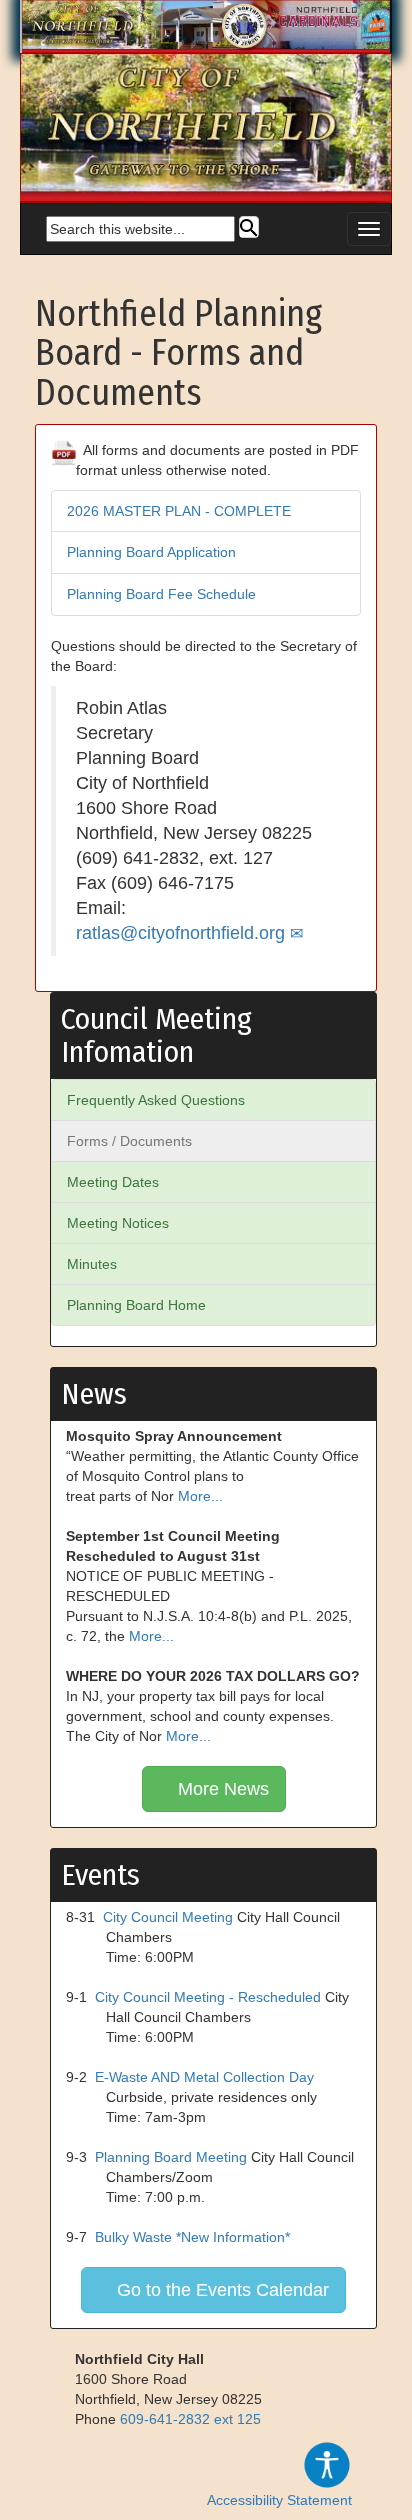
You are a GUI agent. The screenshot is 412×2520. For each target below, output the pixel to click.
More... (200, 1496)
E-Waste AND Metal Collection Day (204, 2077)
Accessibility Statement (279, 2500)
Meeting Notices (118, 1223)
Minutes (92, 1264)
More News (221, 1789)
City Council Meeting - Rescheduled (208, 1997)
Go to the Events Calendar (220, 2290)
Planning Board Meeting (171, 2157)
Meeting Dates (113, 1182)
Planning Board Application (151, 552)
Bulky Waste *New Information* (192, 2237)
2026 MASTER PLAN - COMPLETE (179, 511)
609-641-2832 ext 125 (190, 2419)
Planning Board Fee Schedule (161, 594)
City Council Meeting (168, 1917)
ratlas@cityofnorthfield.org (180, 933)
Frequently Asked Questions (156, 1100)
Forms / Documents (129, 1141)
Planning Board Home (136, 1305)
